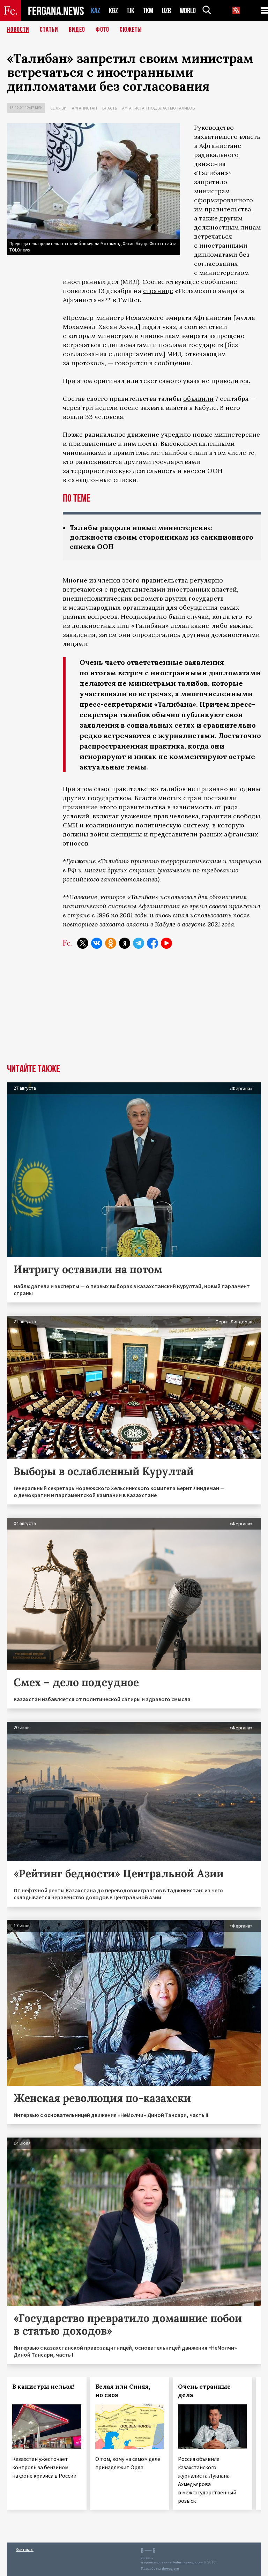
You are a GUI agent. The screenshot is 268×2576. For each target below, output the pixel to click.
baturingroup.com (188, 2562)
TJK (131, 11)
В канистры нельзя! (43, 2387)
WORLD (188, 11)
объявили (198, 399)
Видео (77, 30)
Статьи (49, 30)
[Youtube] (166, 943)
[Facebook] (152, 943)
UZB (166, 11)
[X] (83, 943)
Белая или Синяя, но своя (123, 2391)
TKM (148, 11)
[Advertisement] (134, 1012)
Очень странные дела (204, 2391)
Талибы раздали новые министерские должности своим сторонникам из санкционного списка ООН (162, 537)
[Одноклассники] (111, 943)
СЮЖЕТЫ (131, 30)
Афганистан (84, 108)
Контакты (25, 2549)
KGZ (113, 11)
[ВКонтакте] (97, 943)
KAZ (96, 11)
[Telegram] (139, 943)
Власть (110, 108)
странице (158, 291)
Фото (102, 30)
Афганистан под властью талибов (158, 108)
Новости (18, 30)
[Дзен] (125, 943)
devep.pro (170, 2569)
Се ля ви (58, 108)
